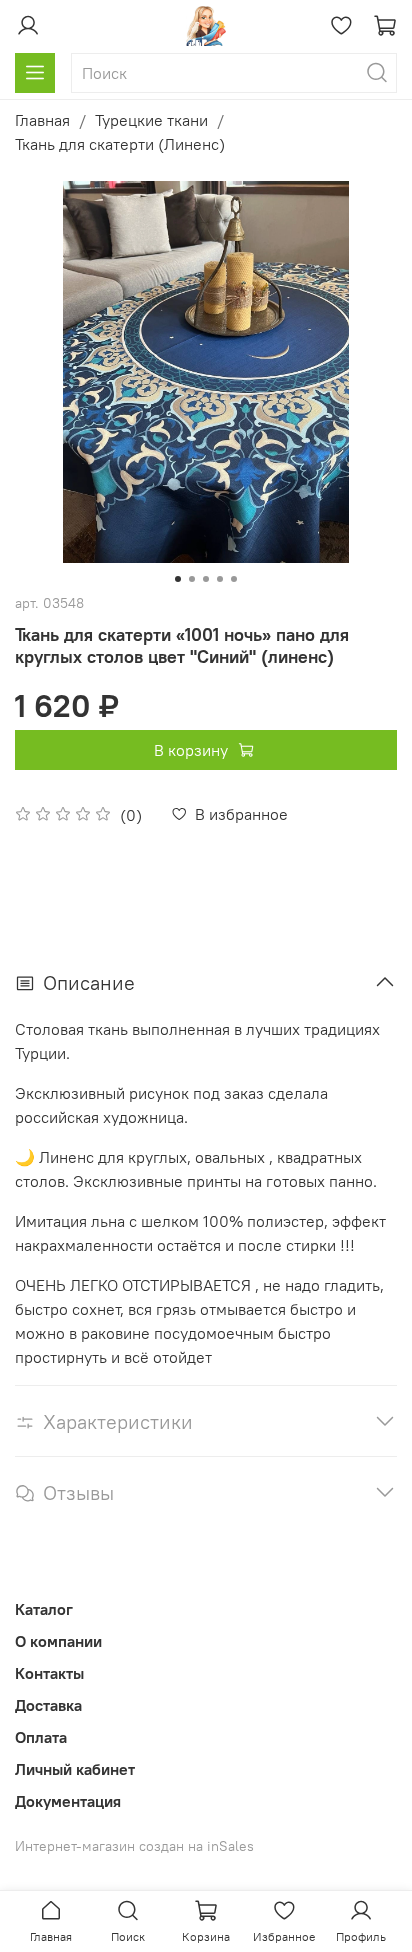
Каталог (44, 1609)
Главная (42, 120)
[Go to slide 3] (206, 579)
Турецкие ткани (151, 120)
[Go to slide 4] (220, 579)
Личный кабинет (75, 1769)
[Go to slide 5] (234, 579)
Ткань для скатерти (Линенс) (120, 144)
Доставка (48, 1705)
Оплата (41, 1737)
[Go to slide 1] (178, 579)
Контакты (49, 1673)
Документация (68, 1801)
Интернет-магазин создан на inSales (134, 1846)
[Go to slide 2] (192, 579)
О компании (58, 1641)
